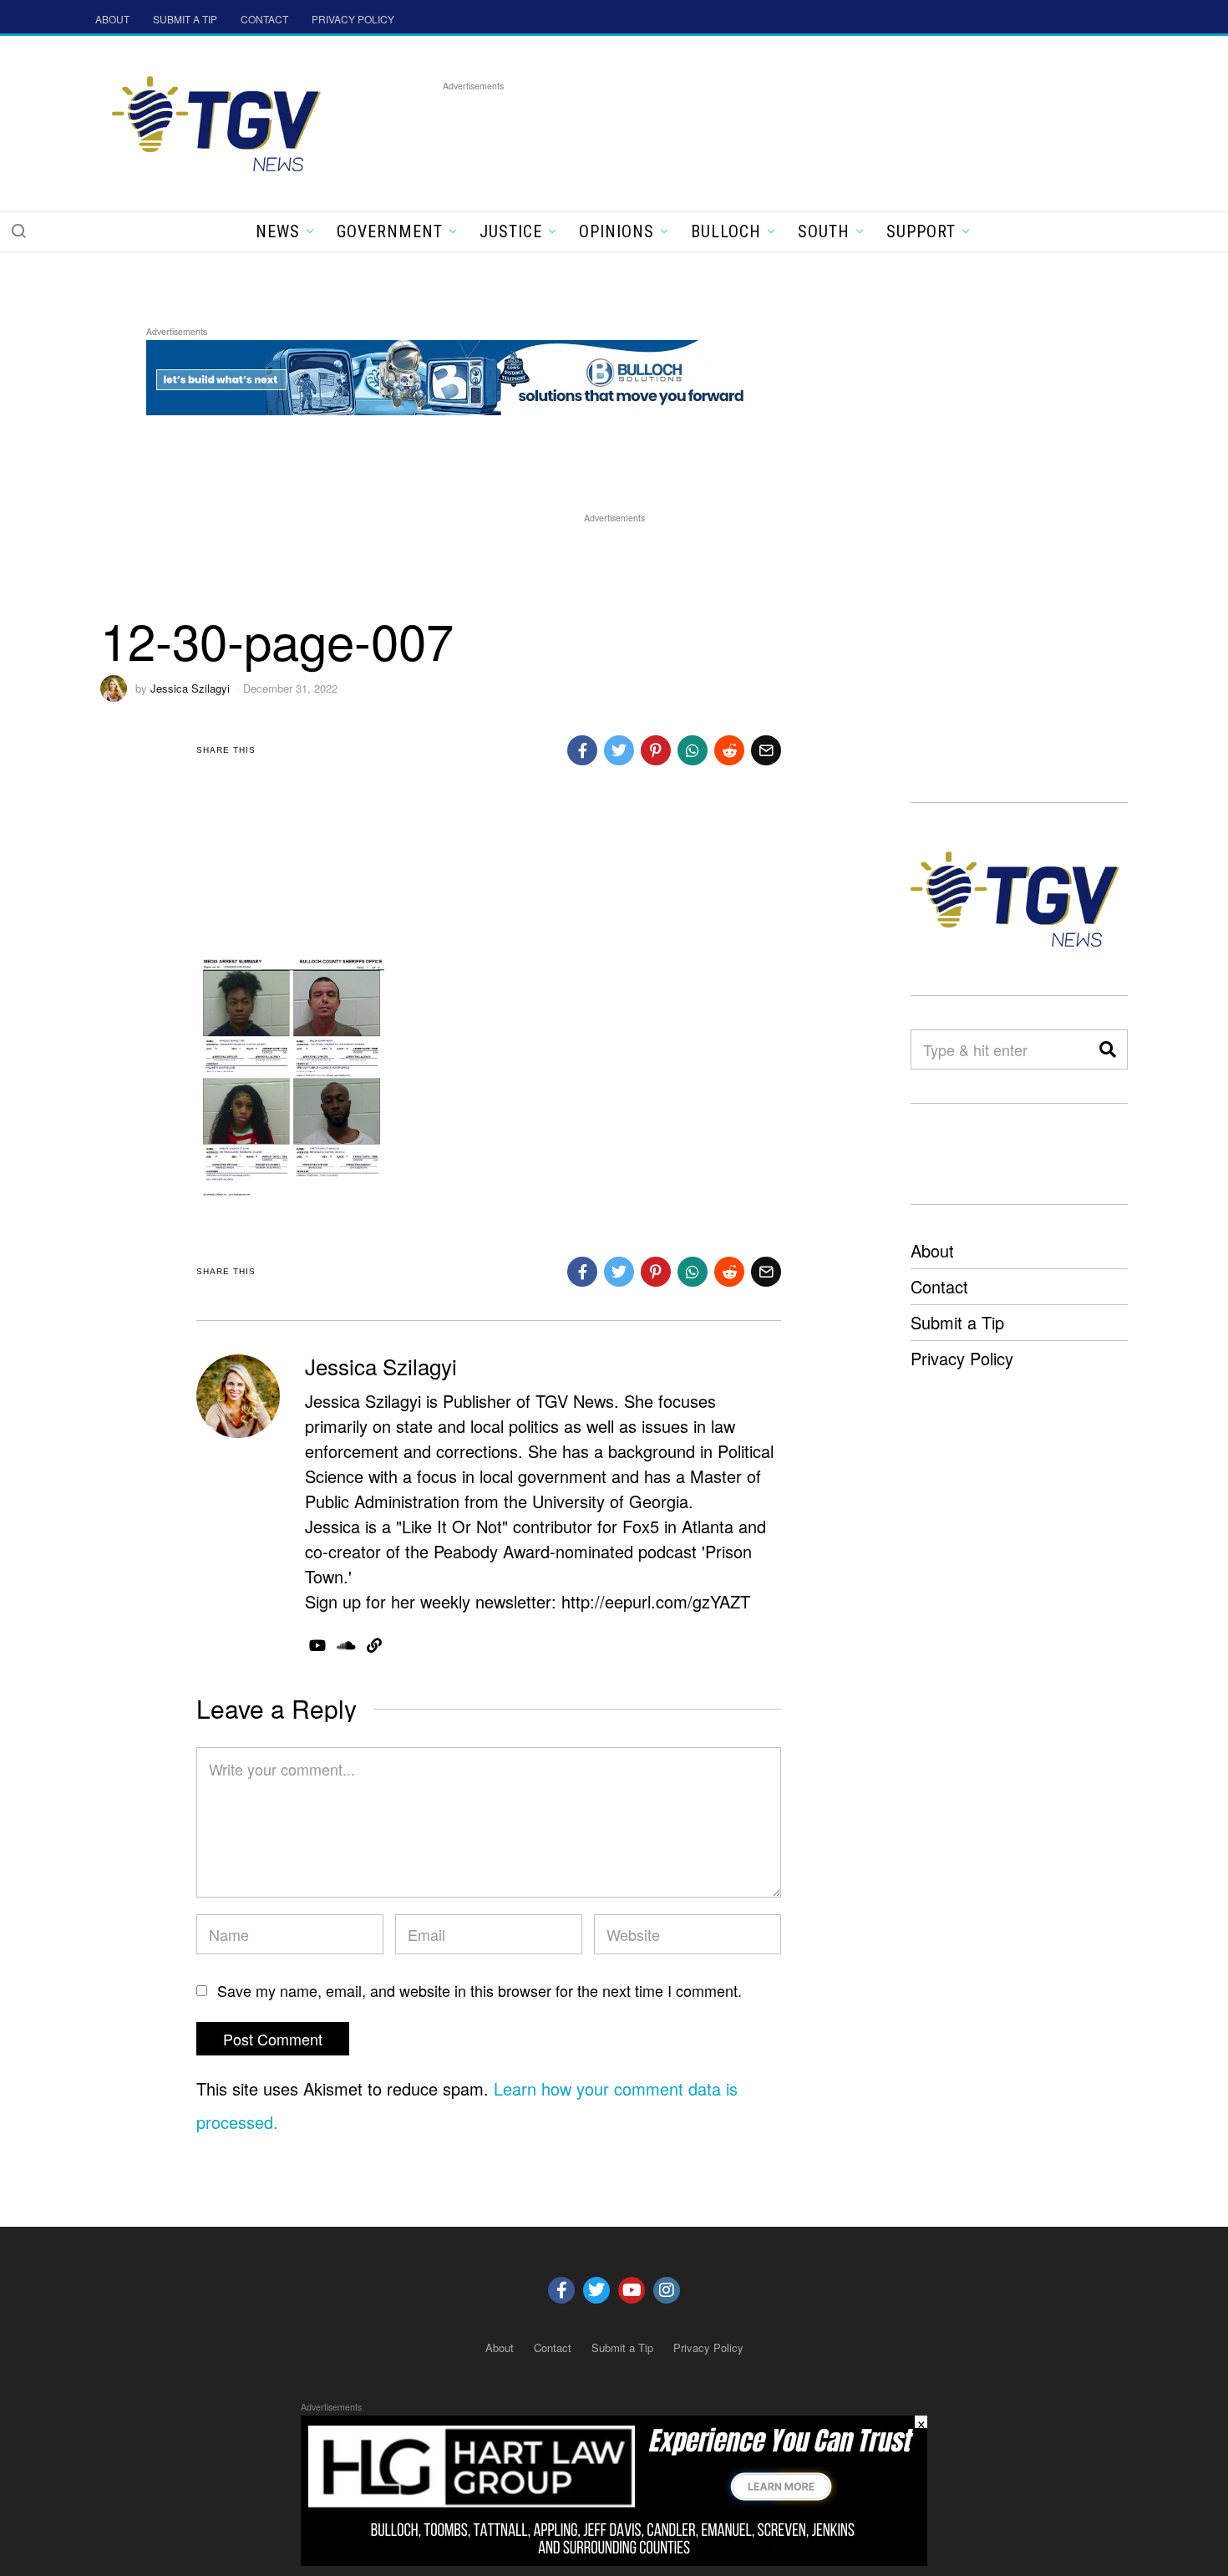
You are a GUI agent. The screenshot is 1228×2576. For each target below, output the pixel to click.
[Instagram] (667, 2290)
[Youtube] (632, 2290)
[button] (18, 231)
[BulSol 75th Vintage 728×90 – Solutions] (450, 375)
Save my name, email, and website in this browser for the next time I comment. (480, 1990)
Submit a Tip (957, 1322)
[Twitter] (596, 2290)
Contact (939, 1286)
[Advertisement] (747, 133)
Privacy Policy (962, 1358)
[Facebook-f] (561, 2290)
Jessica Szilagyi (190, 688)
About (932, 1250)
